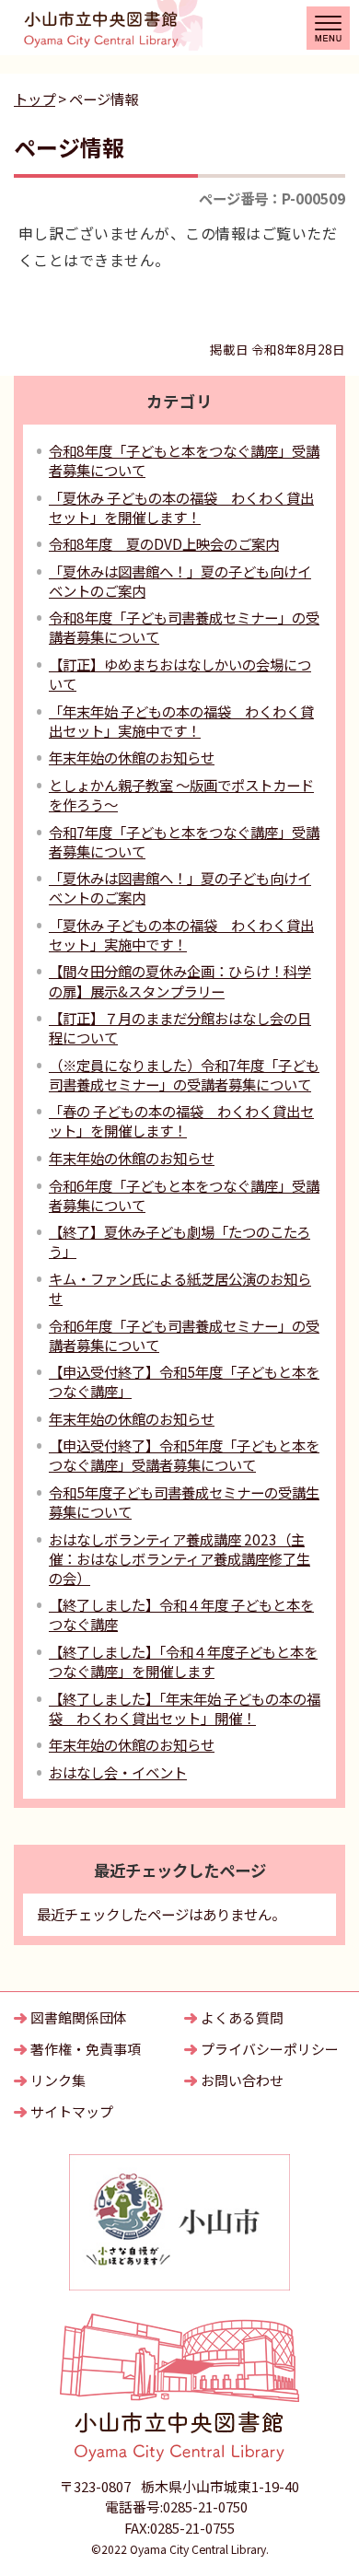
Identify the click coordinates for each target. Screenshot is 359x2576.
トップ (35, 99)
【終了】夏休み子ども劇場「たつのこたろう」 (179, 1241)
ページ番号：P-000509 (272, 198)
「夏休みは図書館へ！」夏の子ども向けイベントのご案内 (180, 581)
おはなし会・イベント (118, 1772)
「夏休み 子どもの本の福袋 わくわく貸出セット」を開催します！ (181, 507)
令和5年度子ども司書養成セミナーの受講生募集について (184, 1502)
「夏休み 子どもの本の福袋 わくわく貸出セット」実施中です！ (181, 934)
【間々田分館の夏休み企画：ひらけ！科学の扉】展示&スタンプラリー (180, 980)
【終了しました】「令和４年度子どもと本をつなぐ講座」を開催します (183, 1661)
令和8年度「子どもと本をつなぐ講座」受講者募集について (184, 460)
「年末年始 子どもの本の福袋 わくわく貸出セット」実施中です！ (181, 721)
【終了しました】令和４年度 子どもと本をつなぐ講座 (181, 1614)
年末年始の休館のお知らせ (132, 757)
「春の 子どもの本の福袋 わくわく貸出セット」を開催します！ (181, 1120)
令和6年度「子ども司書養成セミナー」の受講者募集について (184, 1335)
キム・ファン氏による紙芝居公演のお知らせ (180, 1288)
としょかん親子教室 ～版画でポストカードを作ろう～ (181, 794)
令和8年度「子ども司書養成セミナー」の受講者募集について (184, 627)
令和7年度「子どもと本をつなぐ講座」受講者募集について (184, 841)
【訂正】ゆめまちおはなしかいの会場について (180, 674)
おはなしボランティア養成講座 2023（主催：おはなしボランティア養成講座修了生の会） (179, 1558)
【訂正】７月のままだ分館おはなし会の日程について (180, 1027)
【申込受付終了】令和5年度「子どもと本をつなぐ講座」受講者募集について (184, 1455)
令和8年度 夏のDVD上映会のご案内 (164, 543)
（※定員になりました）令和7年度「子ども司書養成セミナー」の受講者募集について (184, 1074)
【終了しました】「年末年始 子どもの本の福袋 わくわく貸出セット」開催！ (185, 1708)
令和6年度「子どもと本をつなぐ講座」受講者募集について (184, 1195)
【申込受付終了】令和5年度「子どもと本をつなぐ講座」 (184, 1381)
